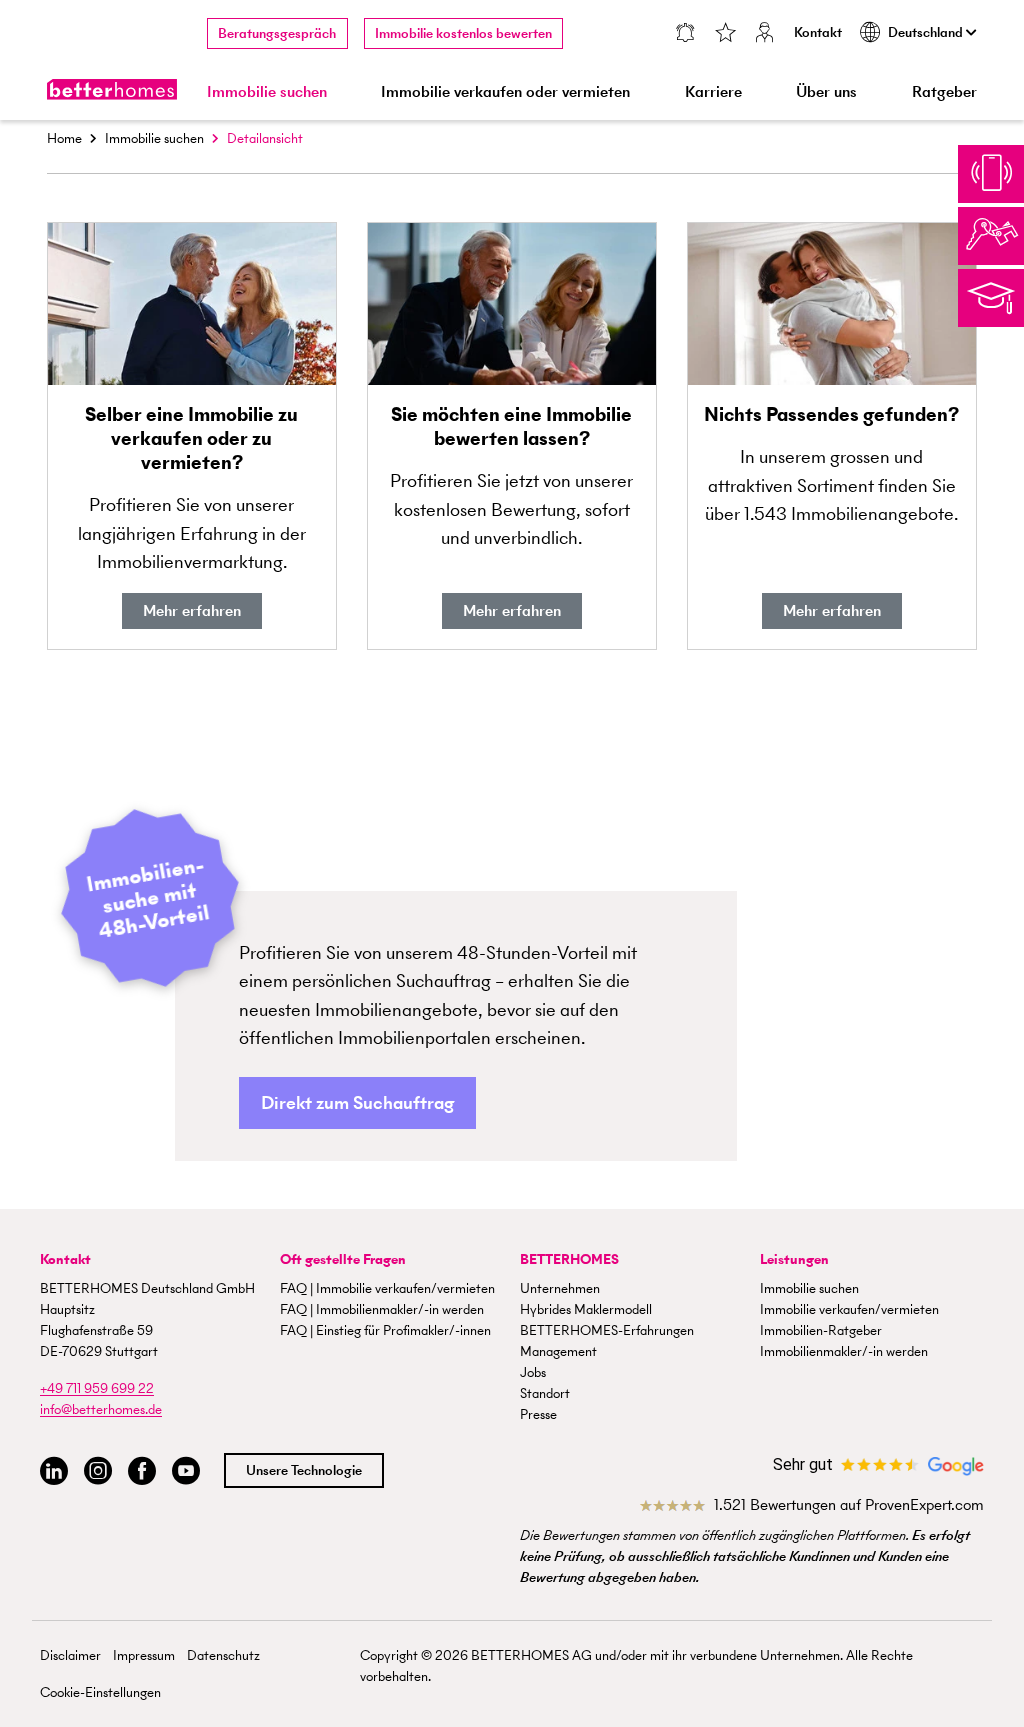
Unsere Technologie (304, 1470)
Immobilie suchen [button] (267, 91)
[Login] (765, 34)
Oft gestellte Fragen (343, 1259)
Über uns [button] (826, 91)
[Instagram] (98, 1471)
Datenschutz (223, 1655)
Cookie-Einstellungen (100, 1692)
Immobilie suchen (154, 138)
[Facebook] (142, 1471)
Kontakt (818, 32)
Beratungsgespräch (277, 33)
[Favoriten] (725, 34)
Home (64, 138)
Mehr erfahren (192, 610)
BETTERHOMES (569, 1259)
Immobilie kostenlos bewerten (463, 33)
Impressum (144, 1655)
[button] (357, 1103)
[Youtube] (186, 1471)
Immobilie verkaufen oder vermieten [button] (505, 91)
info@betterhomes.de (101, 1409)
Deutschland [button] (927, 32)
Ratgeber (944, 91)
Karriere (713, 91)
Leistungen (794, 1259)
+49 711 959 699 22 (97, 1388)
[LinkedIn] (54, 1471)
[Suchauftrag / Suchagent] (685, 34)
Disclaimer (70, 1655)
